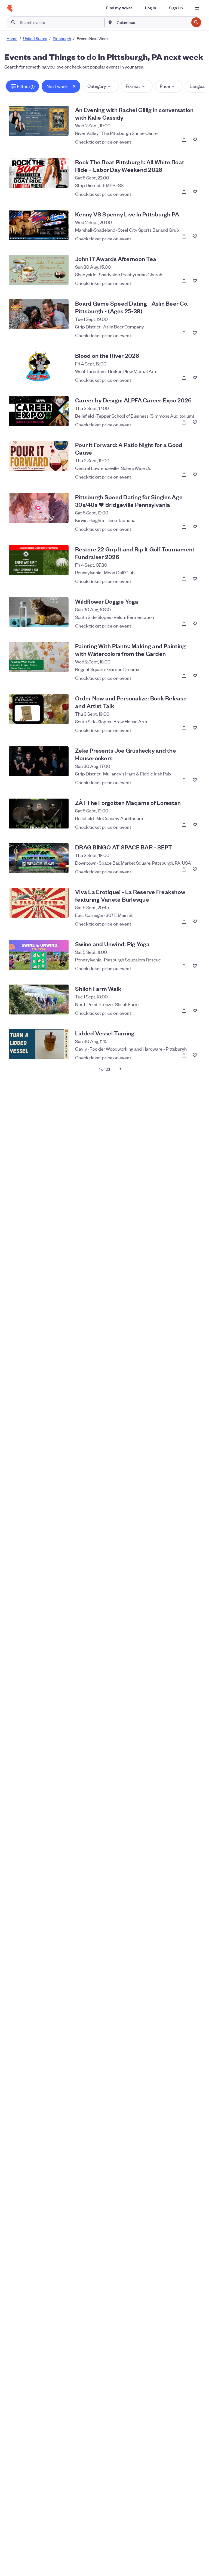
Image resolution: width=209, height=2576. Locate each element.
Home (12, 38)
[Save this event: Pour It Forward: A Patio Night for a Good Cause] (195, 474)
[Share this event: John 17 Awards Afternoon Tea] (184, 281)
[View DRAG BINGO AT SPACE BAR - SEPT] (39, 858)
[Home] (10, 8)
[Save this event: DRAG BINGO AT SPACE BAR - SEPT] (195, 869)
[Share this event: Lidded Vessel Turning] (184, 1055)
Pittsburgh (62, 38)
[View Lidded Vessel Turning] (39, 1044)
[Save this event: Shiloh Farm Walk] (195, 1011)
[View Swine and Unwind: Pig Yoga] (39, 955)
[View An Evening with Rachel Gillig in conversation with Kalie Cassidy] (39, 121)
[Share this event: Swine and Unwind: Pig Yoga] (184, 966)
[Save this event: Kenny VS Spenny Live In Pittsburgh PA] (195, 236)
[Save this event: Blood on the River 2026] (195, 378)
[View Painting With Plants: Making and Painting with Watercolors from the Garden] (39, 657)
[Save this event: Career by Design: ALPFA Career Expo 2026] (195, 422)
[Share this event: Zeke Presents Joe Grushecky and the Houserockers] (184, 780)
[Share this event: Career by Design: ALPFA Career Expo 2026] (184, 422)
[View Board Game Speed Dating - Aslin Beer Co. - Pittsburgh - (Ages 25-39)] (39, 314)
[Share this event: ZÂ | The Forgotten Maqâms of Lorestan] (184, 825)
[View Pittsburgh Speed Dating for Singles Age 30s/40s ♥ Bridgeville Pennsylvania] (39, 508)
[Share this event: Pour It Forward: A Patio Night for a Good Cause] (184, 474)
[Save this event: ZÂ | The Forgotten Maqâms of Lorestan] (195, 825)
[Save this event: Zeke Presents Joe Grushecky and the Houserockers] (195, 780)
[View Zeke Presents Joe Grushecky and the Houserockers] (39, 761)
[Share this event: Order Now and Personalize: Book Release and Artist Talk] (184, 728)
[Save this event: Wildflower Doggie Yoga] (195, 623)
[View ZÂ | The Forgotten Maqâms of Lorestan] (39, 814)
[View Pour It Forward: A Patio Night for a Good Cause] (39, 456)
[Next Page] (120, 1069)
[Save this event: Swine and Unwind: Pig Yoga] (195, 966)
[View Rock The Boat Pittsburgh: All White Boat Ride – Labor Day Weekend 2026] (39, 173)
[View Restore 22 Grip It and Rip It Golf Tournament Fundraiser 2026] (39, 560)
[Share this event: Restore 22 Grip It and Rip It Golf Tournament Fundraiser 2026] (184, 579)
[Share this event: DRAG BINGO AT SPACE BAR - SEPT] (184, 869)
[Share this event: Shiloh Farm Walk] (184, 1011)
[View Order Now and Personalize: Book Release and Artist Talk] (39, 709)
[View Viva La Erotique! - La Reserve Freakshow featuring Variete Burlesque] (39, 903)
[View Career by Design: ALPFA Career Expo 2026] (39, 411)
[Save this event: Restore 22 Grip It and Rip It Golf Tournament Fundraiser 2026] (195, 579)
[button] (22, 86)
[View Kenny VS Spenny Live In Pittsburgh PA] (39, 225)
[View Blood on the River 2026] (39, 367)
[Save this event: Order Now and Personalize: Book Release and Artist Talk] (195, 728)
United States (35, 38)
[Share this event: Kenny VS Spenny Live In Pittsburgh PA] (184, 236)
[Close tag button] (74, 86)
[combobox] (152, 22)
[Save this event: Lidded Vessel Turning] (195, 1055)
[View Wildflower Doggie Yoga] (39, 612)
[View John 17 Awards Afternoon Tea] (39, 270)
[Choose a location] (110, 22)
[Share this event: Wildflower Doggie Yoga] (184, 623)
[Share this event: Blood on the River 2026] (184, 378)
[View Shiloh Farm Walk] (39, 1000)
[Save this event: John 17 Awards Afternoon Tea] (195, 281)
